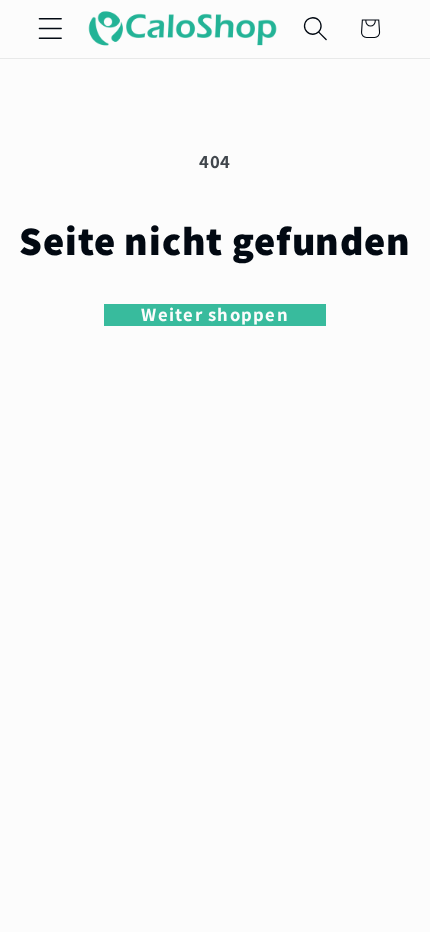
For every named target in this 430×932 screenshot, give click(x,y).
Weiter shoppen (215, 315)
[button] (50, 28)
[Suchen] (315, 28)
